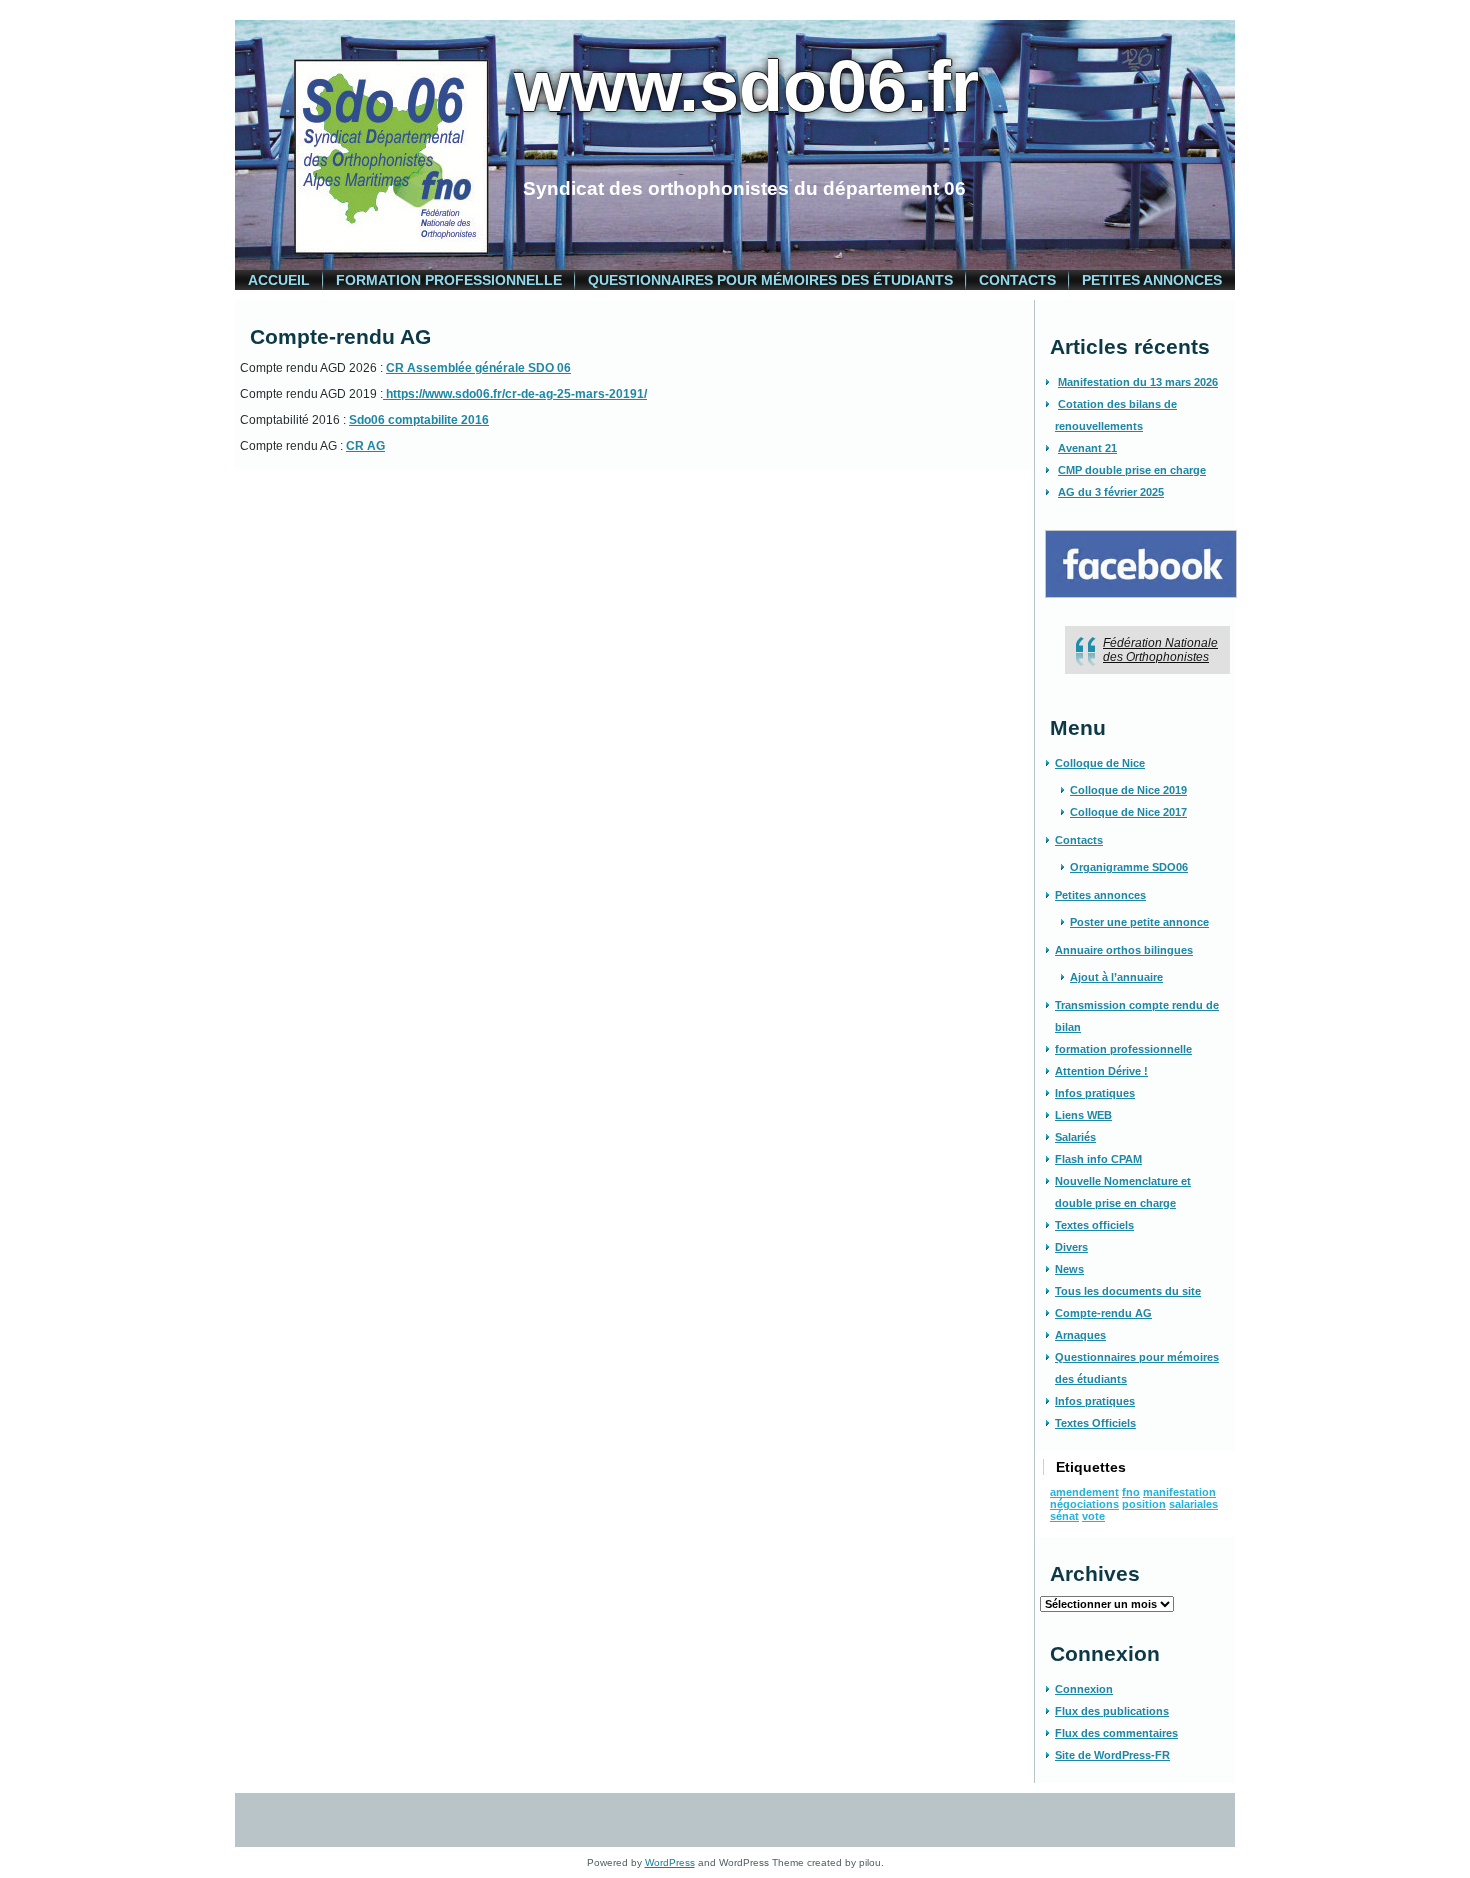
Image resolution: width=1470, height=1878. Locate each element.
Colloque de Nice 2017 (1128, 812)
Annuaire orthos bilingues (1124, 950)
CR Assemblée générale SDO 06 (478, 368)
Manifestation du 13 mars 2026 (1138, 382)
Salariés (1075, 1137)
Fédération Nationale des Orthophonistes (1160, 650)
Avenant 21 (1087, 448)
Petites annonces (1152, 280)
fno (1131, 1492)
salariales (1193, 1504)
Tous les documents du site (1128, 1291)
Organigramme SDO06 (1129, 867)
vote (1093, 1516)
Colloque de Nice (1100, 763)
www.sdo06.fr (746, 86)
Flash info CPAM (1098, 1159)
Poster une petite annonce (1139, 922)
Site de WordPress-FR (1112, 1755)
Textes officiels (1094, 1225)
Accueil (279, 280)
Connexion (1084, 1689)
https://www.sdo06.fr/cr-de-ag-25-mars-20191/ (515, 394)
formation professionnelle (449, 280)
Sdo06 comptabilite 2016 (419, 420)
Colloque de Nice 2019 (1128, 790)
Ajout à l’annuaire (1116, 977)
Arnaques (1080, 1335)
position (1144, 1504)
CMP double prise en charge (1132, 470)
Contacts (1017, 280)
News (1069, 1269)
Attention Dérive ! (1101, 1071)
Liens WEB (1083, 1115)
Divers (1071, 1247)
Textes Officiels (1095, 1423)
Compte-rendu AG (1103, 1313)
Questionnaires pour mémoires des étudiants (770, 280)
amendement (1084, 1492)
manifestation (1179, 1492)
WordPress (670, 1862)
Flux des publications (1112, 1711)
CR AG (365, 446)
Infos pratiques (1095, 1093)
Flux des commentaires (1116, 1733)
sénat (1064, 1516)
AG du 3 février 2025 (1111, 492)
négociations (1084, 1504)
